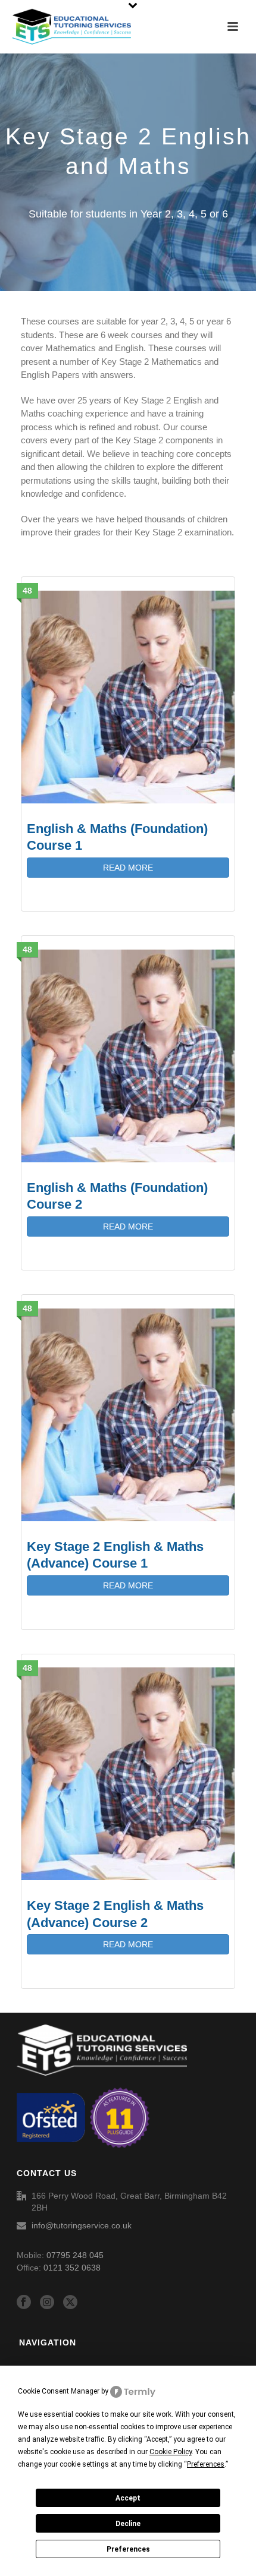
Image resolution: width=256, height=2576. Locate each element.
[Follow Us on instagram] (47, 2303)
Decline (128, 2524)
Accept (128, 2498)
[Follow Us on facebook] (24, 2303)
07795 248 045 (75, 2255)
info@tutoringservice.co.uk (82, 2225)
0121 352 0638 (72, 2268)
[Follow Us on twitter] (70, 2303)
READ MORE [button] (128, 868)
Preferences (128, 2549)
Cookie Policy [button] (171, 2452)
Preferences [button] (206, 2464)
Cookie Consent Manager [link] (59, 2391)
